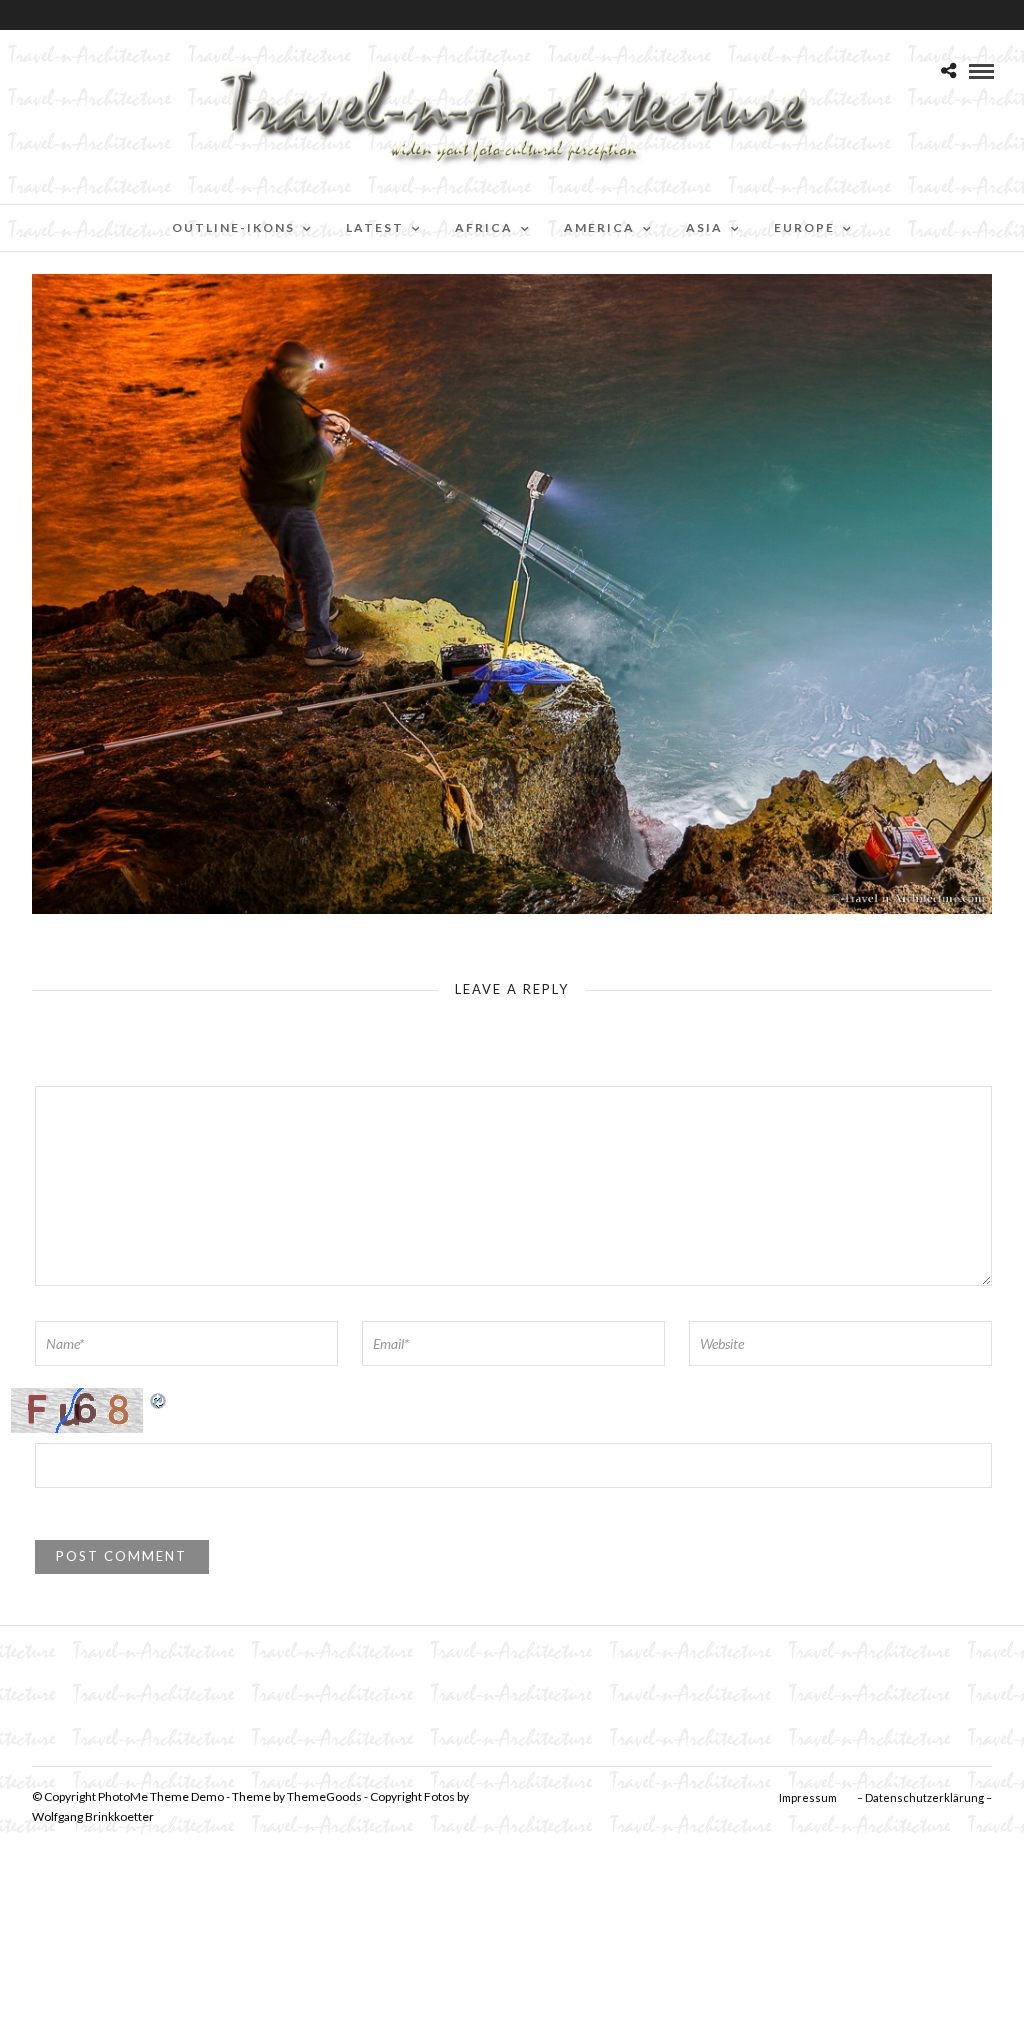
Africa (484, 227)
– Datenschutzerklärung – (924, 1797)
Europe (804, 227)
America (599, 227)
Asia (704, 227)
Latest (375, 227)
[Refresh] (159, 1398)
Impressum (808, 1797)
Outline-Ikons (233, 227)
